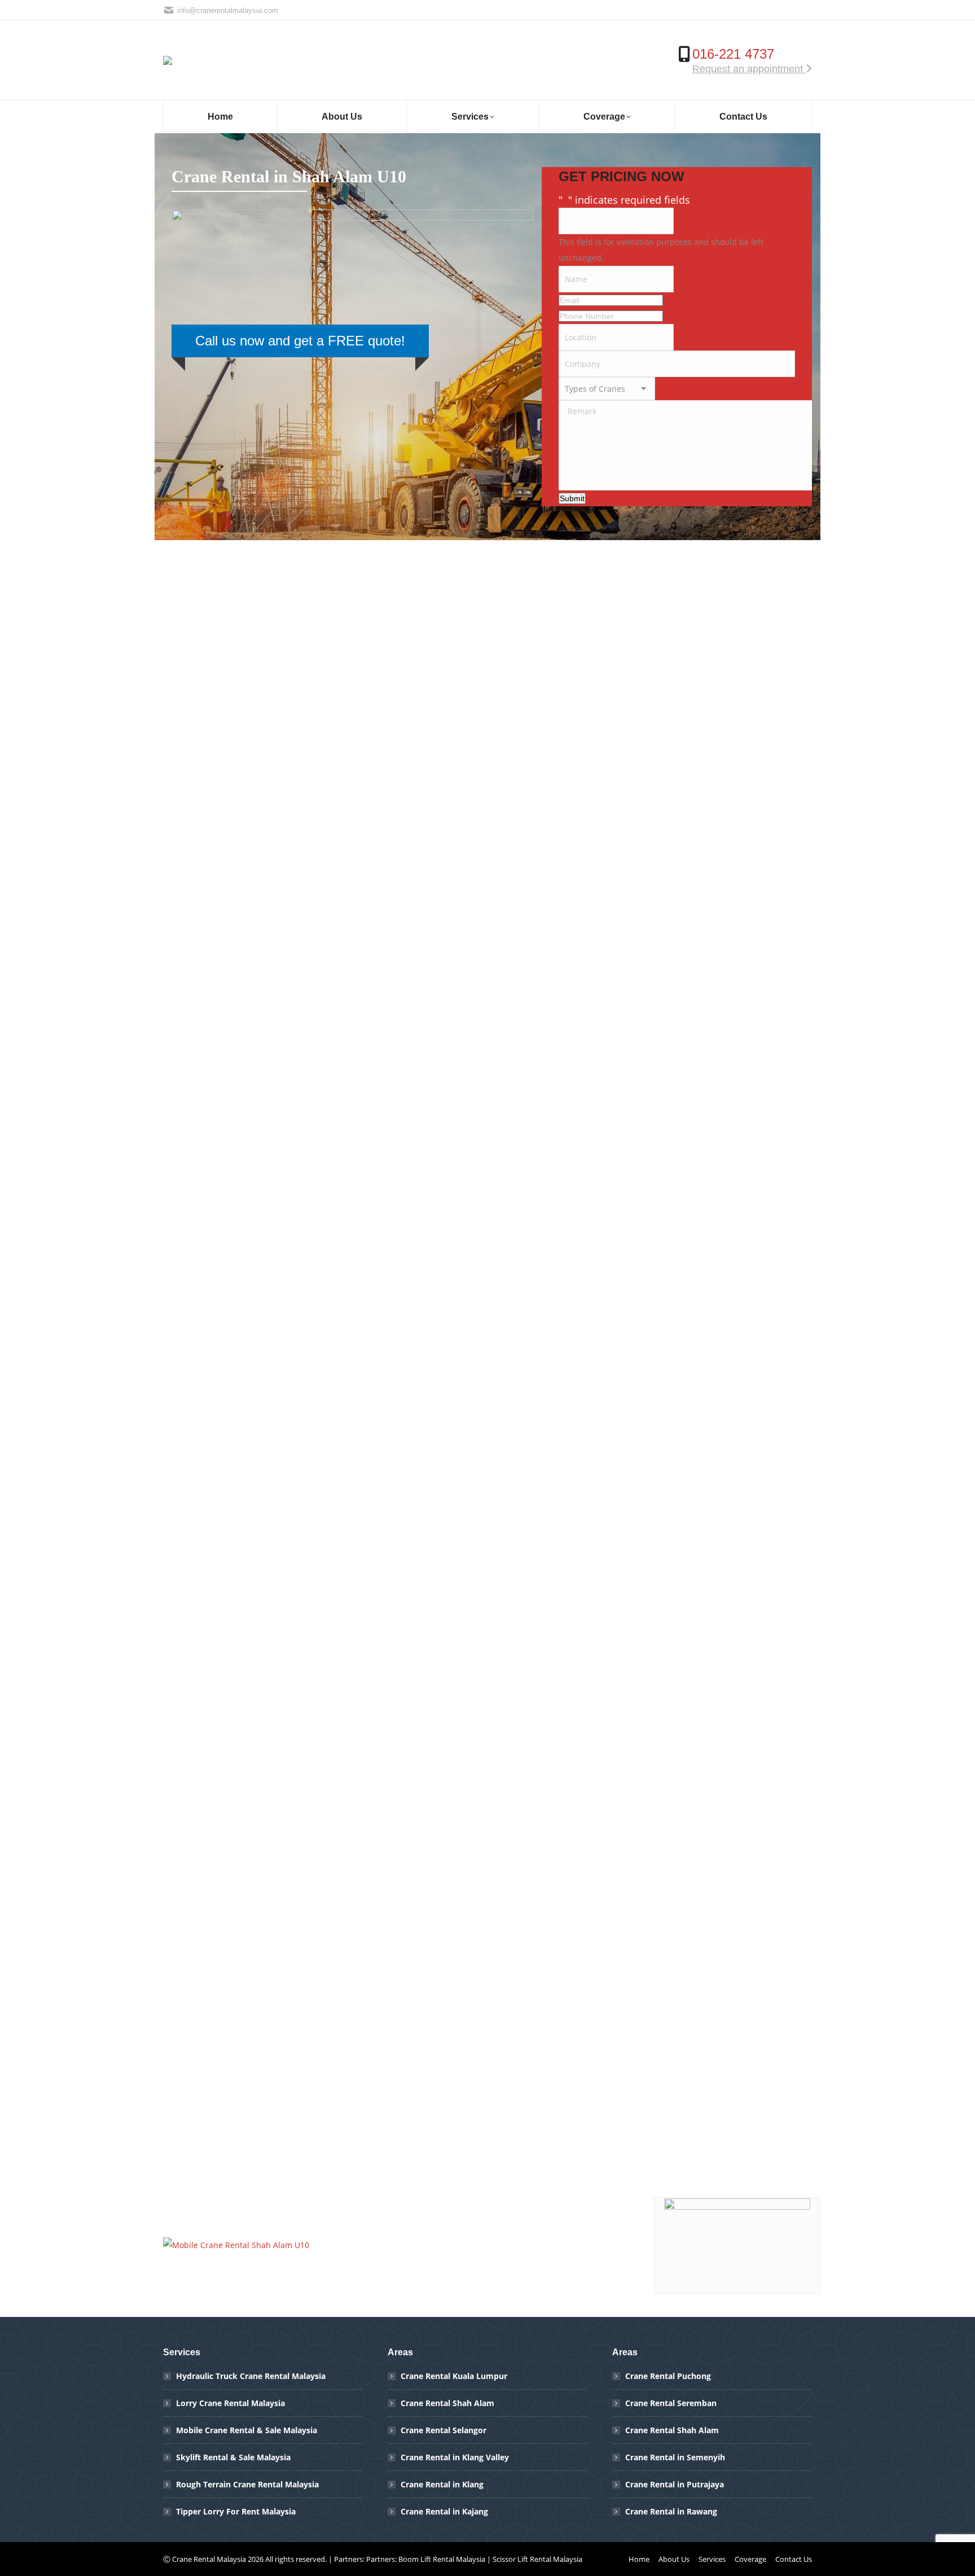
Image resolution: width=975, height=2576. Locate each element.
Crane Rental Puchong (668, 2376)
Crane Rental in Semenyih (675, 2457)
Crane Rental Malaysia (209, 2559)
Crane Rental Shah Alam (447, 2403)
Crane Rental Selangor (443, 2430)
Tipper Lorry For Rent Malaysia (236, 2511)
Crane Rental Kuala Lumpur (454, 2376)
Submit (572, 498)
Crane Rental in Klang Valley (455, 2457)
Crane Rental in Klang (442, 2484)
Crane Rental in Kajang (444, 2511)
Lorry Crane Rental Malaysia (230, 2403)
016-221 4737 (733, 54)
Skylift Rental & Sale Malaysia (233, 2457)
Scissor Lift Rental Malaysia (537, 2559)
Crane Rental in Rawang (671, 2511)
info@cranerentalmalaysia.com (228, 10)
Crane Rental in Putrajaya (675, 2484)
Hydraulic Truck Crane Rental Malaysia (251, 2376)
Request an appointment (749, 69)
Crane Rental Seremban (671, 2403)
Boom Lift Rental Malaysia (442, 2559)
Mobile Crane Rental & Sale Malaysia (247, 2430)
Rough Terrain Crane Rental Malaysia (247, 2484)
